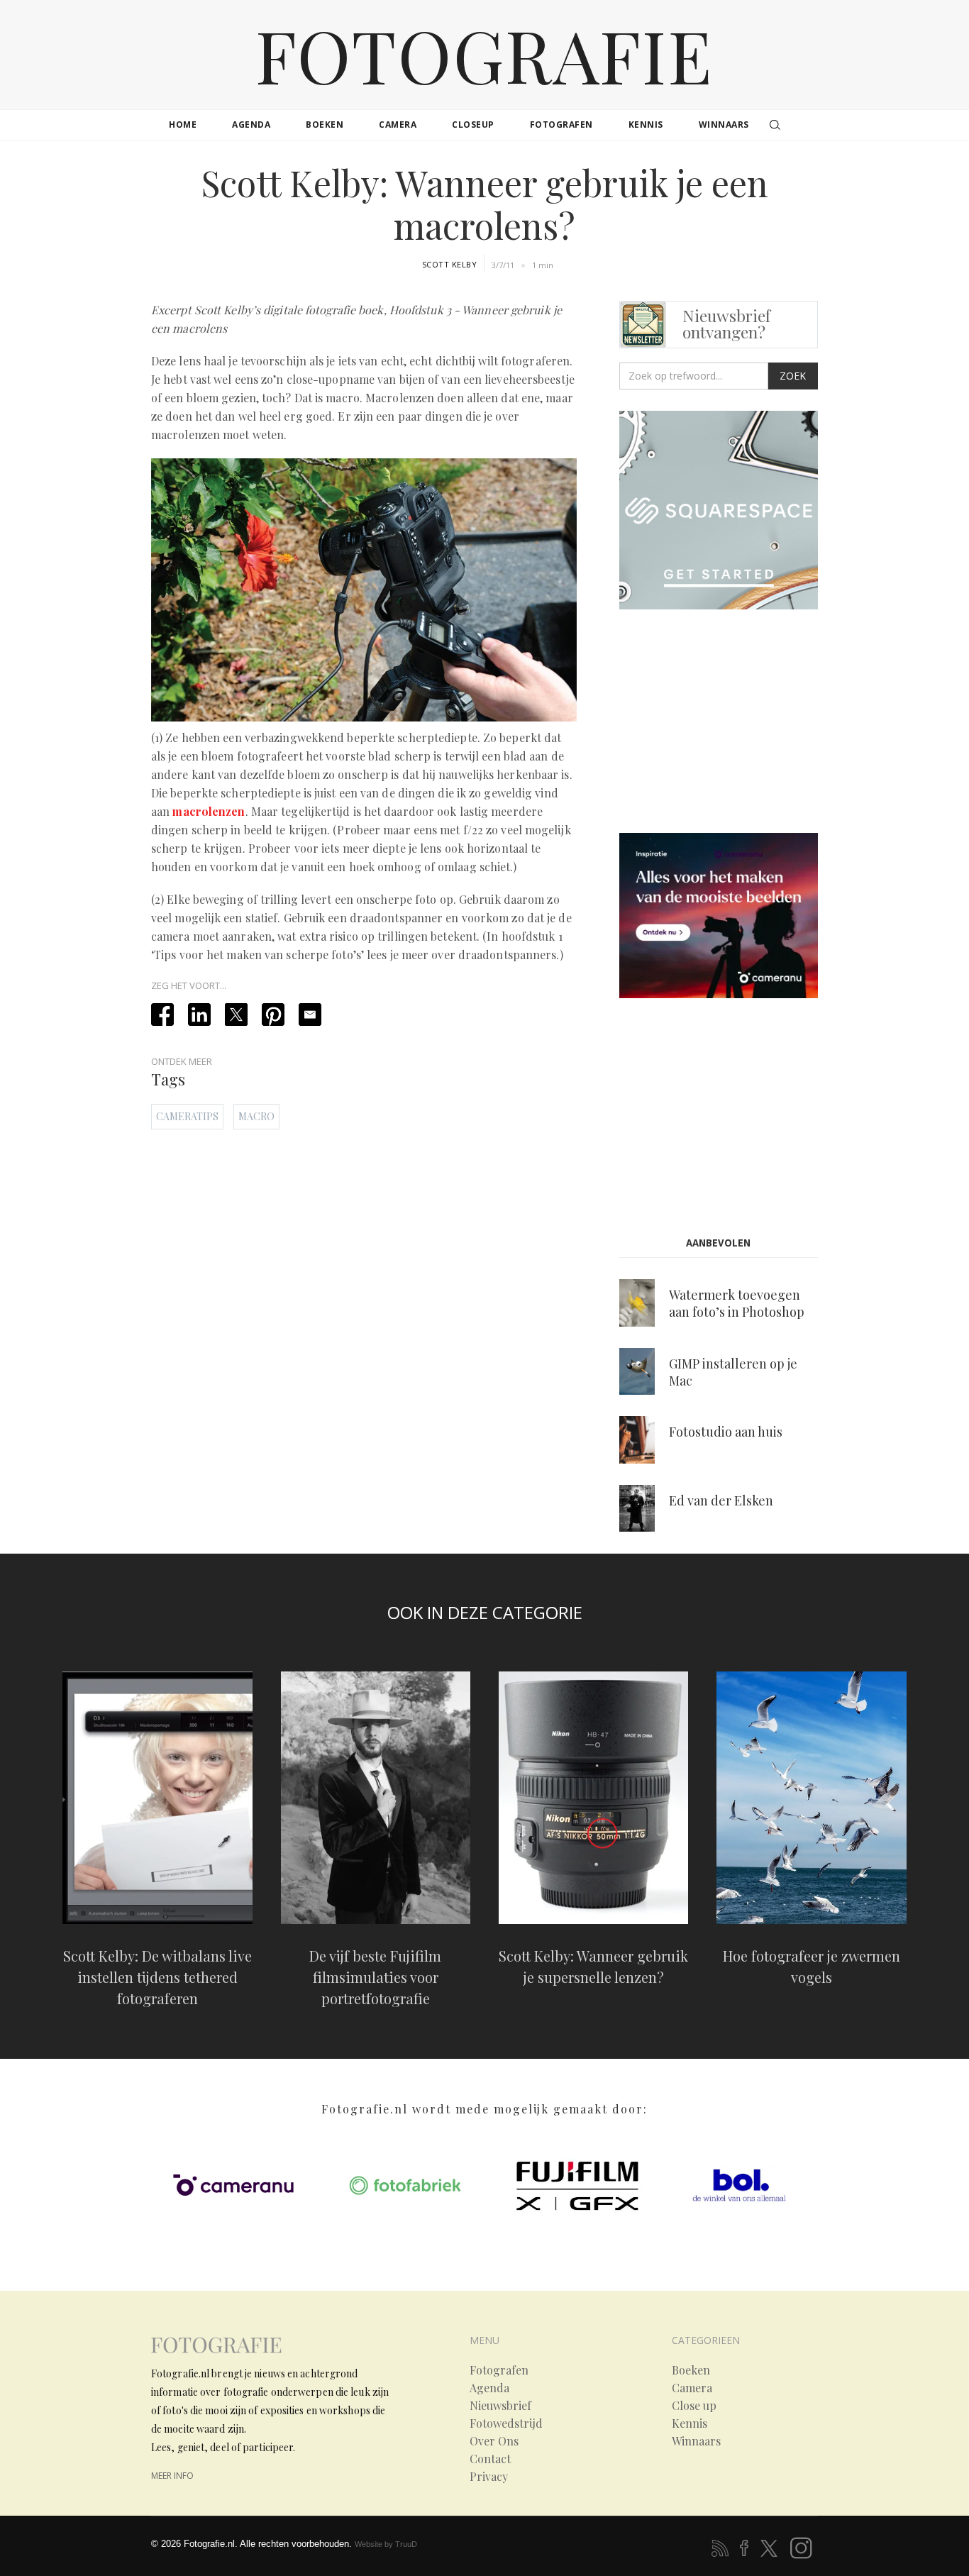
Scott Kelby (450, 264)
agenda (251, 125)
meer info (172, 2476)
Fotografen (499, 2370)
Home (183, 125)
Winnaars (696, 2441)
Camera (692, 2388)
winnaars (724, 125)
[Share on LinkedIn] (199, 1015)
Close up (694, 2406)
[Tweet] (236, 1015)
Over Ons (494, 2441)
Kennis (690, 2423)
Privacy (489, 2477)
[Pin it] (273, 1015)
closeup (473, 125)
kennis (646, 125)
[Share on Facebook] (162, 1015)
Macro (256, 1116)
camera (398, 125)
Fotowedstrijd (506, 2423)
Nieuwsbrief (500, 2406)
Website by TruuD (386, 2544)
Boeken (691, 2370)
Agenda (489, 2388)
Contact (490, 2459)
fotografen (561, 125)
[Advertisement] (738, 724)
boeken (325, 125)
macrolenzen (209, 811)
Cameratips (187, 1116)
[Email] (310, 1015)
